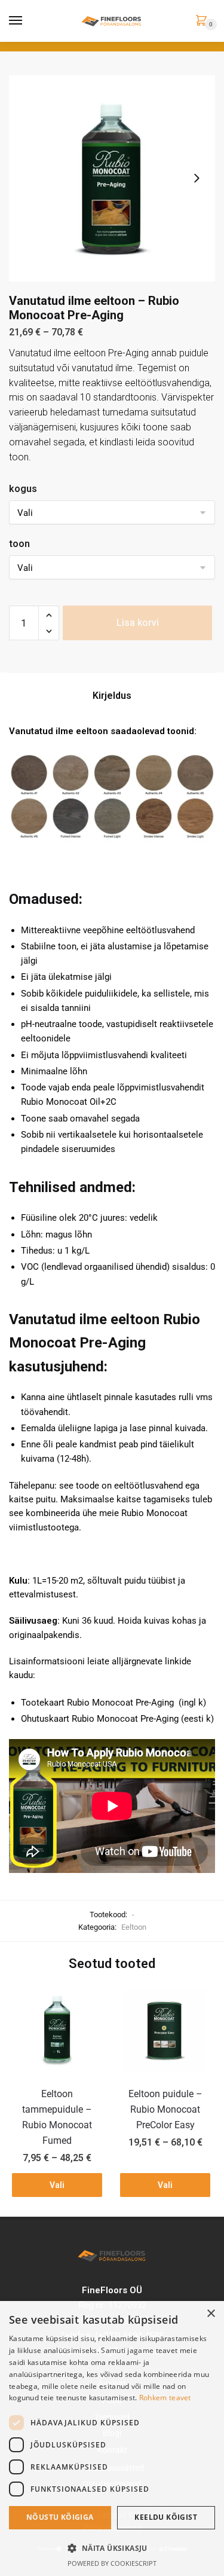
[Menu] (16, 21)
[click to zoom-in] (112, 178)
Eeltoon (134, 1927)
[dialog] (112, 2439)
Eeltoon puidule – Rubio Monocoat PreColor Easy (165, 2109)
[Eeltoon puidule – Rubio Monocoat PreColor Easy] (165, 2030)
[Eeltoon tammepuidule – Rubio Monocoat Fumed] (57, 2030)
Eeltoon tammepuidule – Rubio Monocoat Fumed (57, 2117)
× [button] (211, 2314)
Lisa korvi (138, 623)
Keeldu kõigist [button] (166, 2517)
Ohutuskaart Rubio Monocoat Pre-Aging (100, 1719)
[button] (112, 2548)
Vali (57, 2185)
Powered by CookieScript (112, 2563)
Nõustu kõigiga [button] (60, 2517)
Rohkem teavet (165, 2398)
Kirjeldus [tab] (112, 696)
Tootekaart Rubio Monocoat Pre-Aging (97, 1703)
